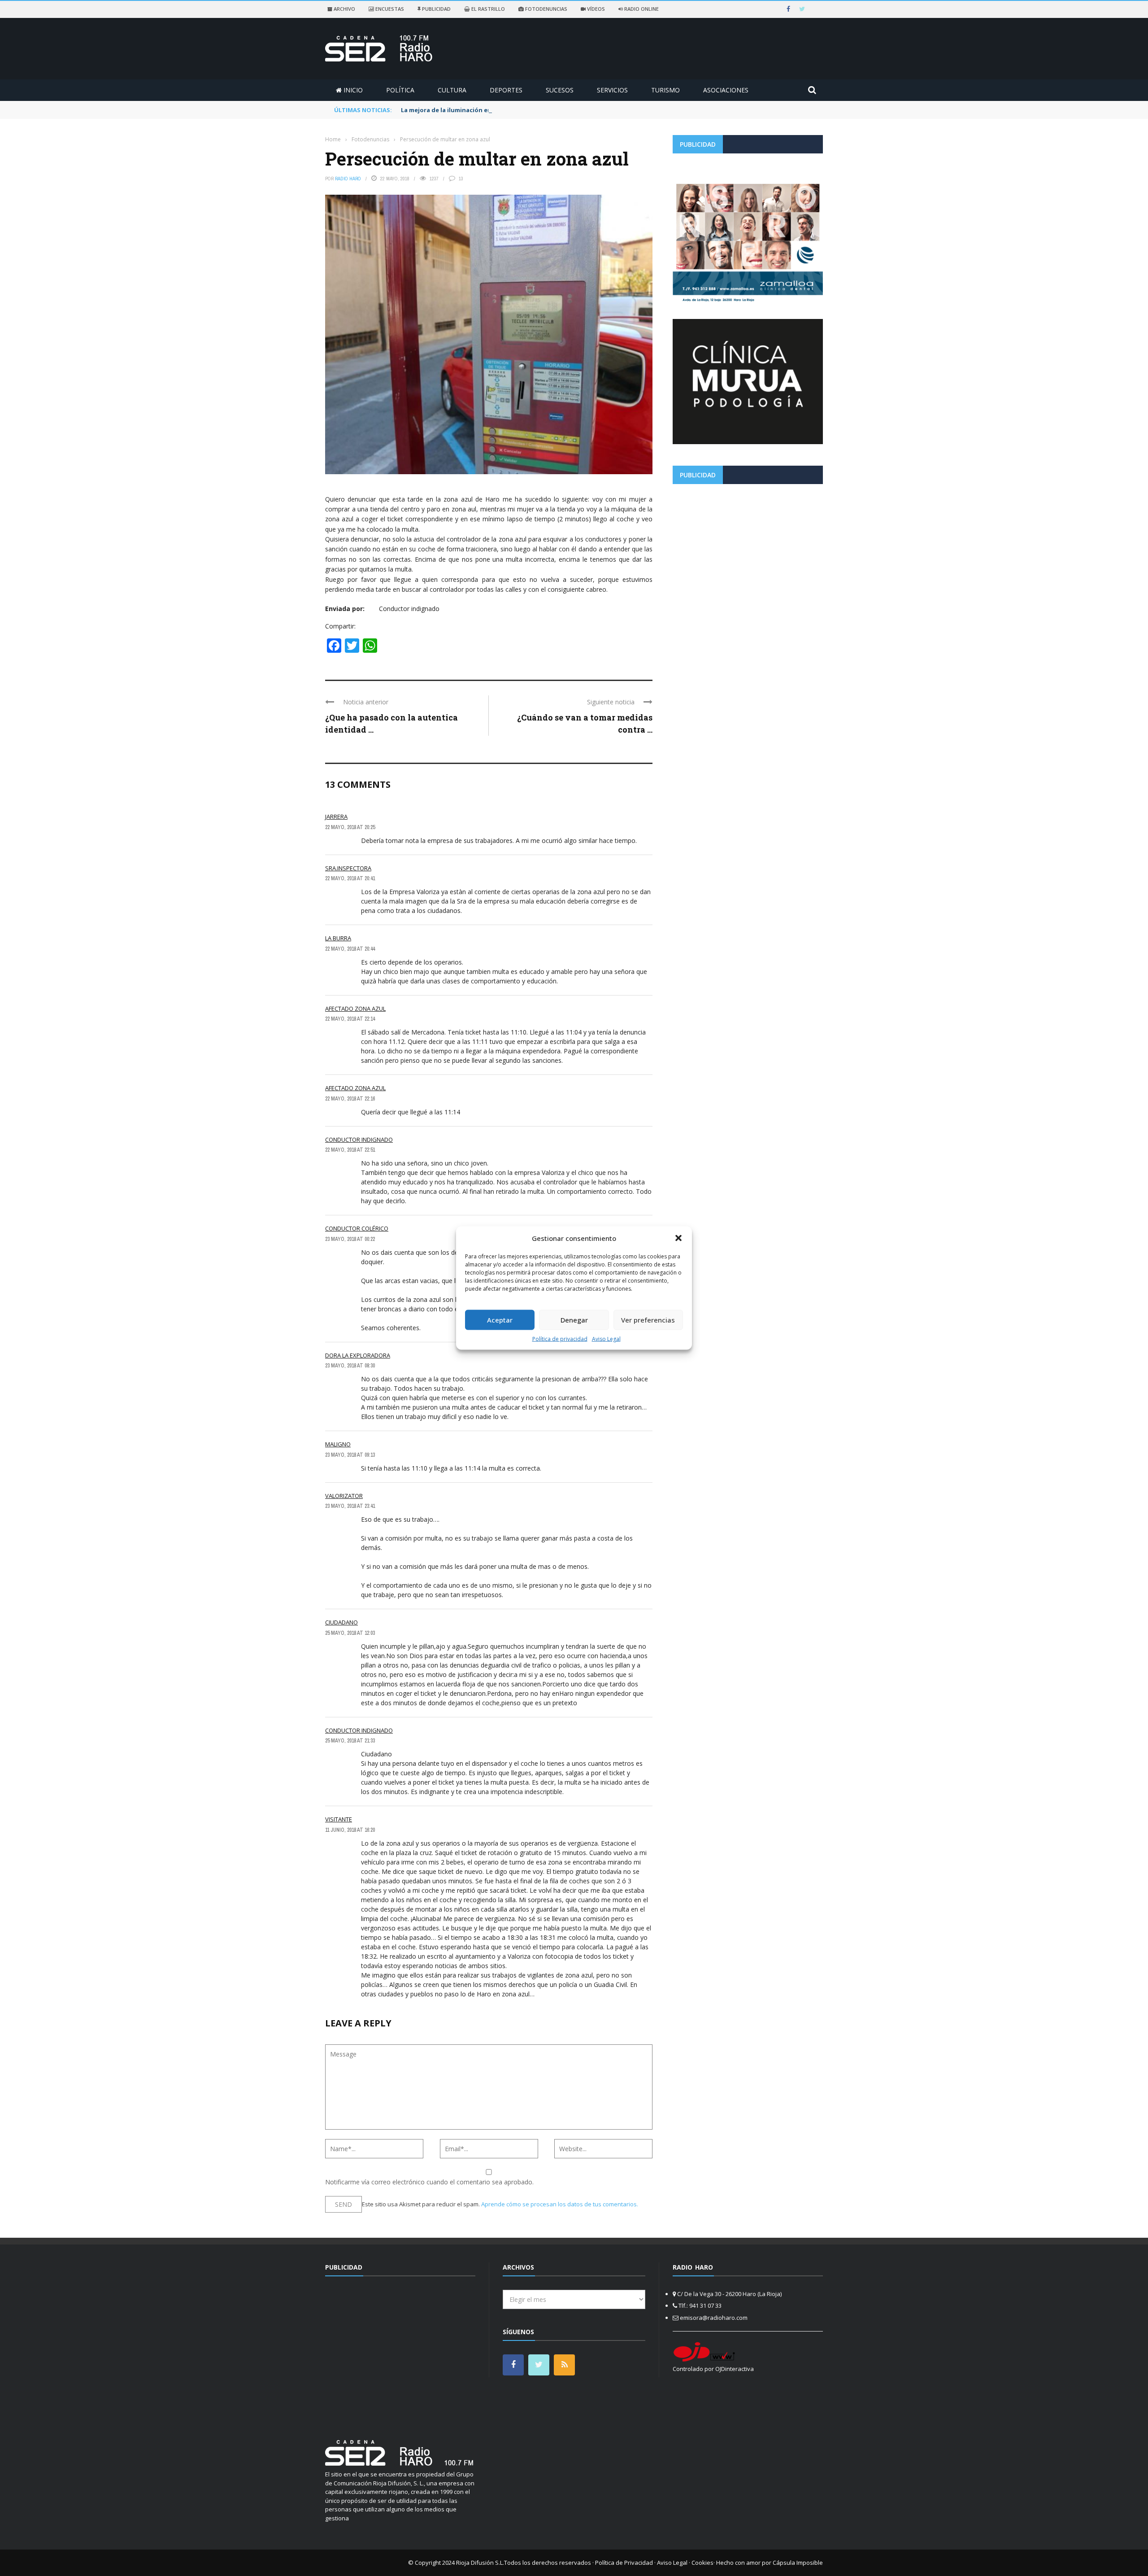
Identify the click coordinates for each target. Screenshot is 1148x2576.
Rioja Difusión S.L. (480, 2563)
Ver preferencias (648, 1320)
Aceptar (500, 1320)
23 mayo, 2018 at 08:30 (350, 1366)
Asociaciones (726, 90)
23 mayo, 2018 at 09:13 (350, 1455)
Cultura (452, 90)
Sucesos (560, 90)
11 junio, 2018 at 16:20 (350, 1830)
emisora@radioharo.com (714, 2318)
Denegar (574, 1320)
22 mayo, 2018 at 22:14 (350, 1019)
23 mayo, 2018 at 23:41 (350, 1506)
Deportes (506, 90)
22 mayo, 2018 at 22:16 (350, 1099)
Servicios (612, 90)
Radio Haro (348, 179)
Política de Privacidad (624, 2563)
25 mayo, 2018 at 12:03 (350, 1633)
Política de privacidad (560, 1338)
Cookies (702, 2563)
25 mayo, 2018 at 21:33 (350, 1741)
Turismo (665, 90)
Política (400, 90)
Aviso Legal (606, 1338)
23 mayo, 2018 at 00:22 (350, 1239)
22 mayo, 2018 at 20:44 (350, 949)
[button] (678, 1238)
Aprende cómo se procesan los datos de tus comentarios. (560, 2204)
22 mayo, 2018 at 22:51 (350, 1150)
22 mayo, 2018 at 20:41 (350, 878)
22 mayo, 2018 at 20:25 (350, 827)
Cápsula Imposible (798, 2563)
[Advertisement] (748, 554)
